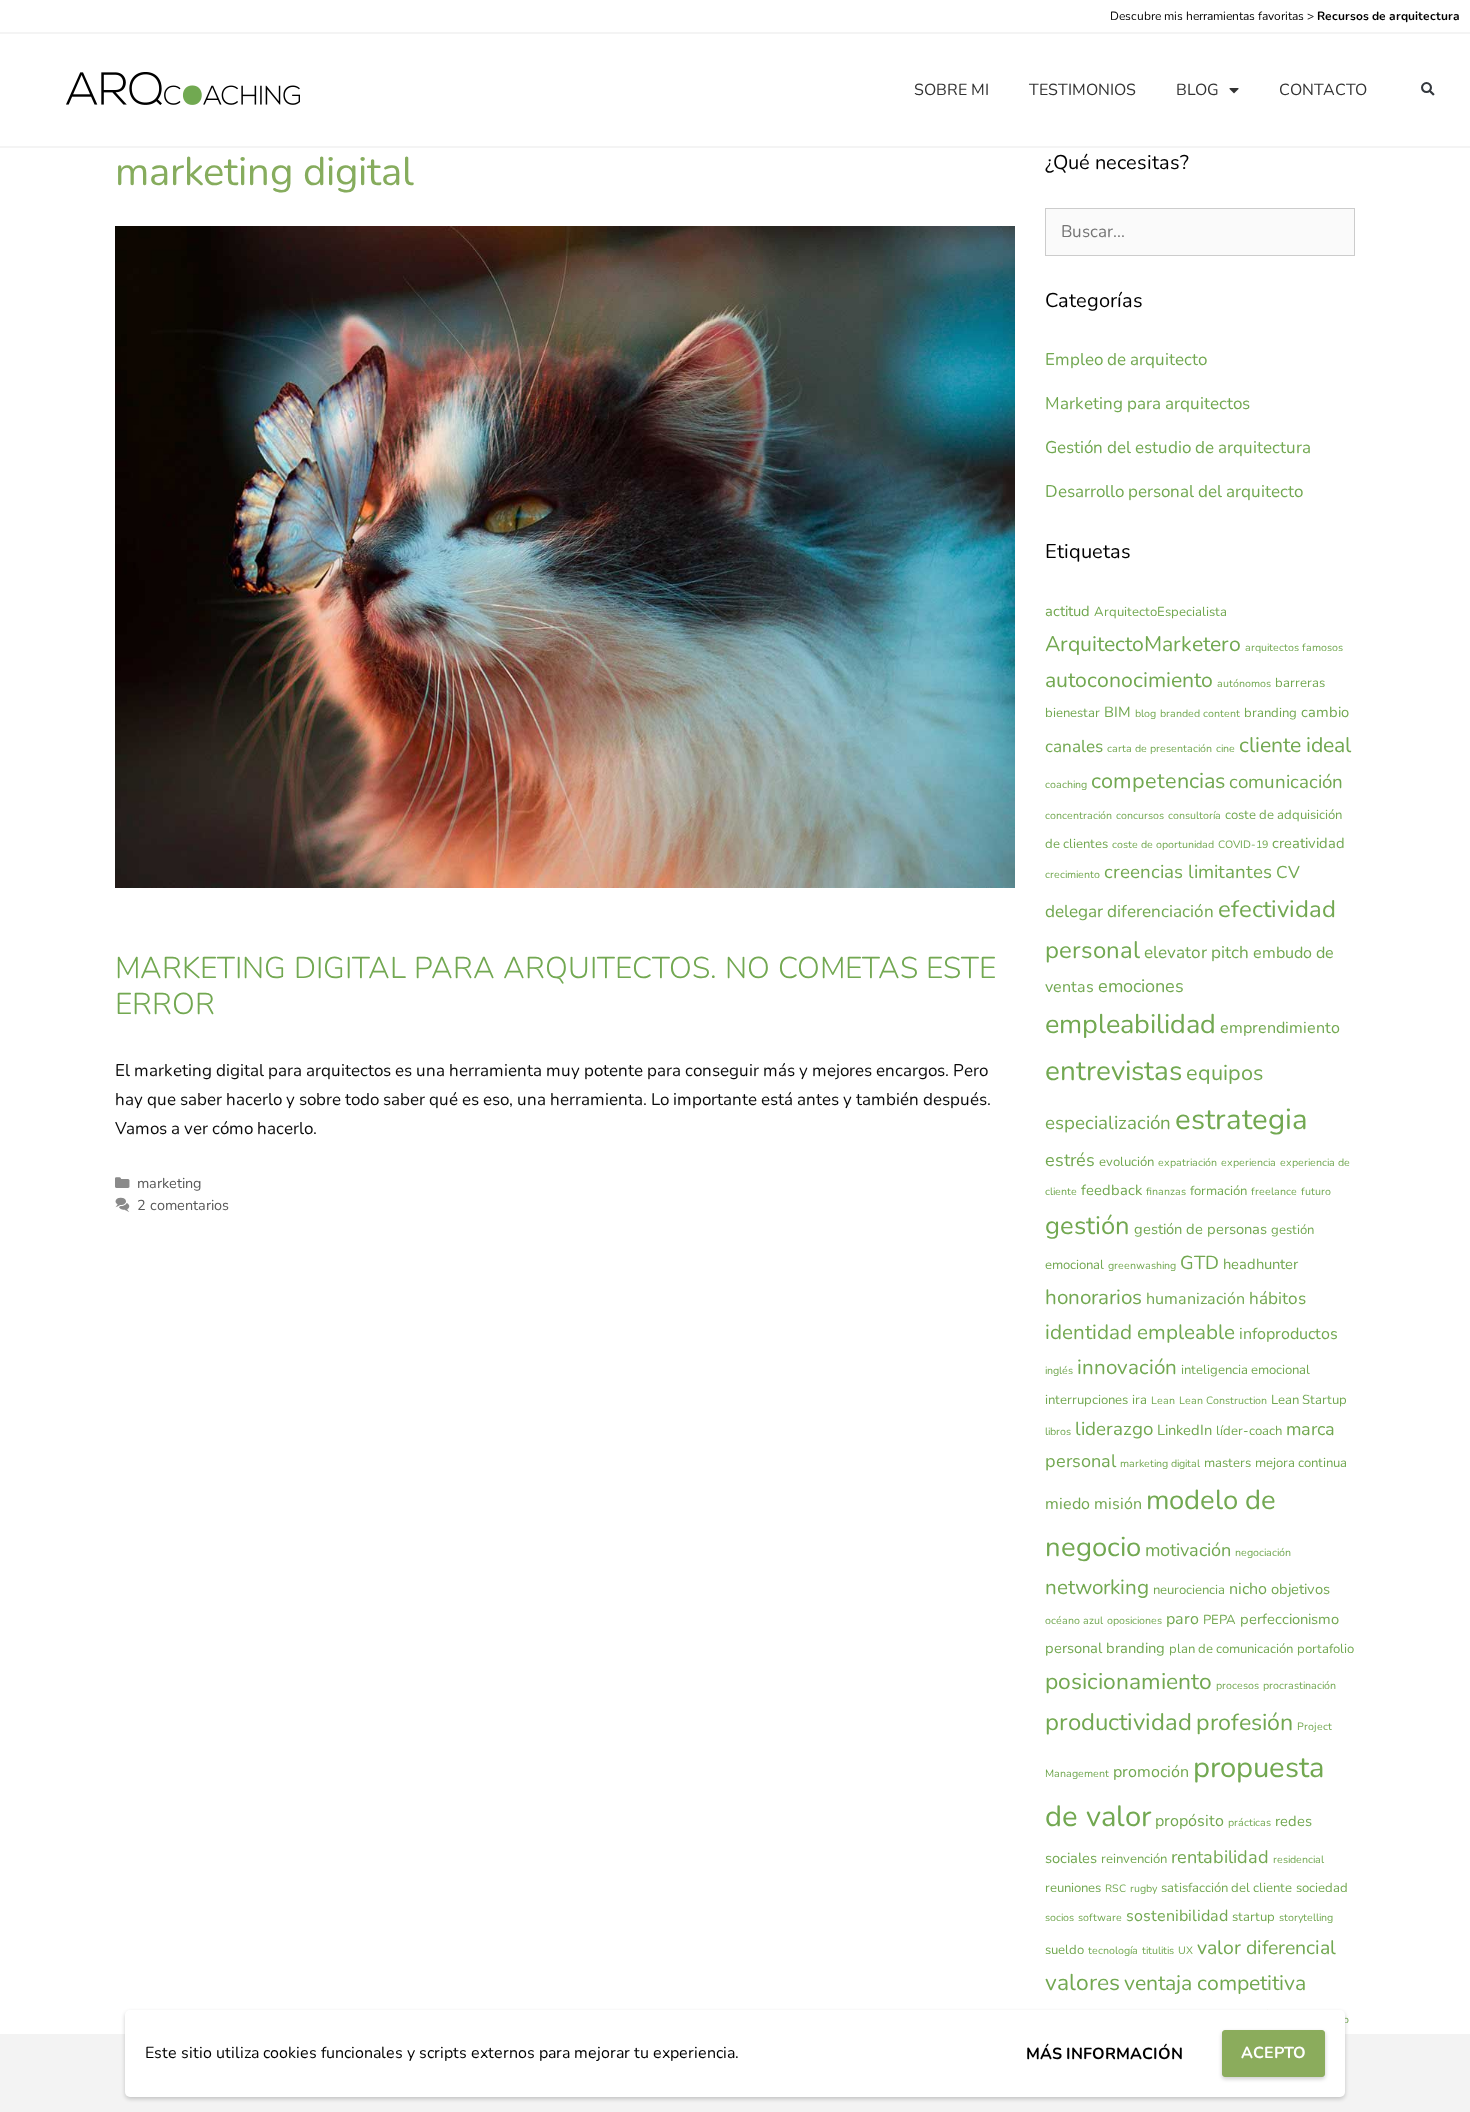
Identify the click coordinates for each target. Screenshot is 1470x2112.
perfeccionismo (1289, 1619)
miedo (1067, 1504)
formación (1218, 1191)
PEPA (1219, 1620)
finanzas (1166, 1191)
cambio (1325, 712)
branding (1270, 713)
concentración (1078, 815)
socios (1059, 1917)
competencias (1158, 781)
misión (1118, 1504)
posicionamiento (1128, 1681)
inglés (1059, 1370)
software (1100, 1917)
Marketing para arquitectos (1147, 403)
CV (1288, 872)
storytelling (1306, 1917)
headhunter (1260, 1264)
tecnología (1113, 1950)
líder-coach (1249, 1431)
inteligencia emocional (1245, 1370)
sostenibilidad (1177, 1916)
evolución (1126, 1162)
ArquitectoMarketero (1143, 644)
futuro (1316, 1191)
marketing (169, 1183)
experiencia (1248, 1162)
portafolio (1325, 1649)
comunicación (1286, 782)
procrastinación (1299, 1685)
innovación (1127, 1367)
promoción (1151, 1772)
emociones (1141, 986)
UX (1185, 1950)
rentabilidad (1220, 1857)
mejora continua (1301, 1463)
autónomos (1244, 683)
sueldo (1064, 1950)
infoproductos (1288, 1334)
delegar (1074, 911)
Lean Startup (1309, 1400)
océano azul (1074, 1620)
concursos (1140, 815)
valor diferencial (1266, 1947)
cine (1225, 748)
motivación (1188, 1550)
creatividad (1308, 843)
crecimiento (1072, 874)
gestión (1087, 1225)
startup (1253, 1917)
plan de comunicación (1231, 1649)
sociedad (1322, 1888)
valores (1082, 1982)
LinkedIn (1184, 1430)
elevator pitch (1196, 952)
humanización (1195, 1299)
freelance (1274, 1191)
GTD (1199, 1263)
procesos (1237, 1685)
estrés (1070, 1160)
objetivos (1300, 1589)
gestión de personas (1200, 1229)
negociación (1263, 1552)
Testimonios (1082, 90)
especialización (1108, 1123)
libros (1058, 1431)
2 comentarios (183, 1205)
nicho (1248, 1589)
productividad (1118, 1722)
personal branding (1105, 1648)
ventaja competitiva (1215, 1983)
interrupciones (1086, 1400)
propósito (1189, 1821)
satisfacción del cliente (1226, 1888)
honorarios (1093, 1297)
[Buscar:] (1200, 231)
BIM (1117, 712)
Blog (1197, 90)
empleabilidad (1130, 1024)
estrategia (1241, 1119)
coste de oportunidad (1163, 844)
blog (1145, 713)
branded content (1200, 713)
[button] (1427, 90)
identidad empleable (1140, 1332)
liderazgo (1114, 1429)
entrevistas (1113, 1071)
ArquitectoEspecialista (1160, 612)
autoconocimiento (1129, 680)
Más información (1104, 2054)
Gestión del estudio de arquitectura (1178, 447)
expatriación (1187, 1162)
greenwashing (1142, 1265)
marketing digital (1160, 1463)
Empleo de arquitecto (1126, 359)
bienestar (1072, 713)
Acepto (1273, 2053)
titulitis (1158, 1950)
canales (1074, 746)
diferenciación (1160, 911)
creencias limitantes (1188, 872)
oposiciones (1134, 1620)
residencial (1298, 1859)
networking (1097, 1587)
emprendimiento (1280, 1028)
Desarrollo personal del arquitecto (1174, 491)
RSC (1115, 1888)
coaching (1066, 784)
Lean (1163, 1400)
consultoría (1194, 815)
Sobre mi (951, 90)
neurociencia (1189, 1590)
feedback (1111, 1190)
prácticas (1249, 1822)
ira (1139, 1400)
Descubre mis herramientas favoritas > (1285, 16)
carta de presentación (1159, 748)
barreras (1300, 683)
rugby (1143, 1888)
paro (1182, 1619)
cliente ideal (1295, 745)
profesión (1244, 1722)
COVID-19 (1243, 844)
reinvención (1134, 1859)
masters (1227, 1463)
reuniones (1073, 1888)
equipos (1224, 1073)
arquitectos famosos (1294, 647)
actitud (1067, 611)
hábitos (1277, 1298)
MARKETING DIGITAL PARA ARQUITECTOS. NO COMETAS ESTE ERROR (555, 986)
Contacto (1323, 90)
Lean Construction (1223, 1400)
